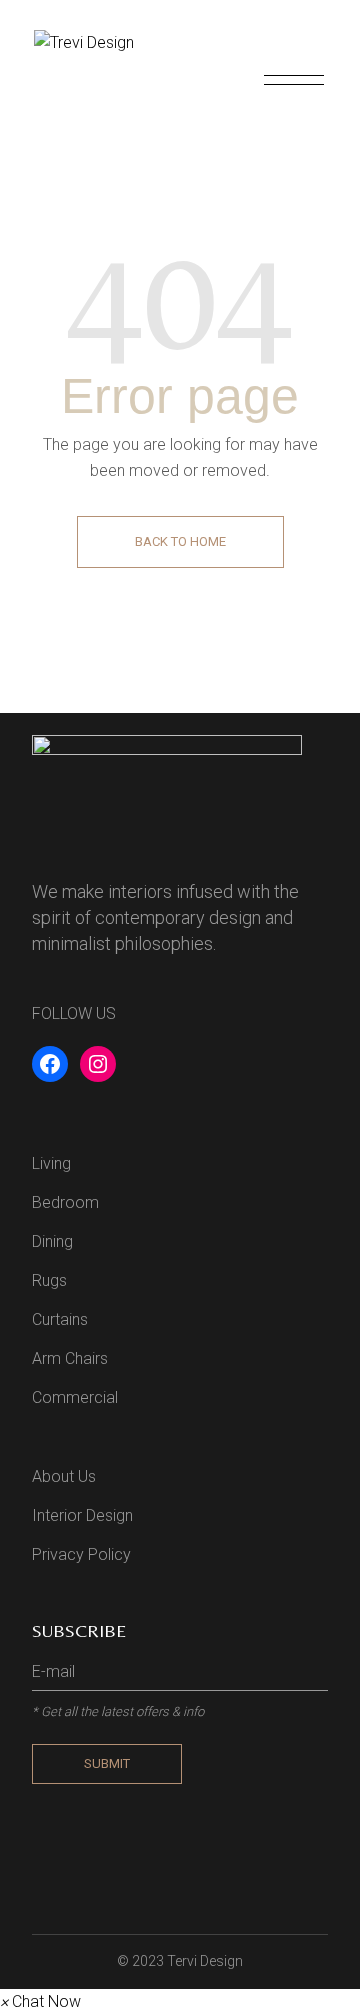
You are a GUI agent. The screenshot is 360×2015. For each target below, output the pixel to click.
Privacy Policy (81, 1554)
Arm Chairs (70, 1358)
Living (51, 1163)
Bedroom (65, 1202)
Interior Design (82, 1515)
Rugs (49, 1280)
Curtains (60, 1319)
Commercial (75, 1397)
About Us (64, 1476)
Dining (52, 1241)
